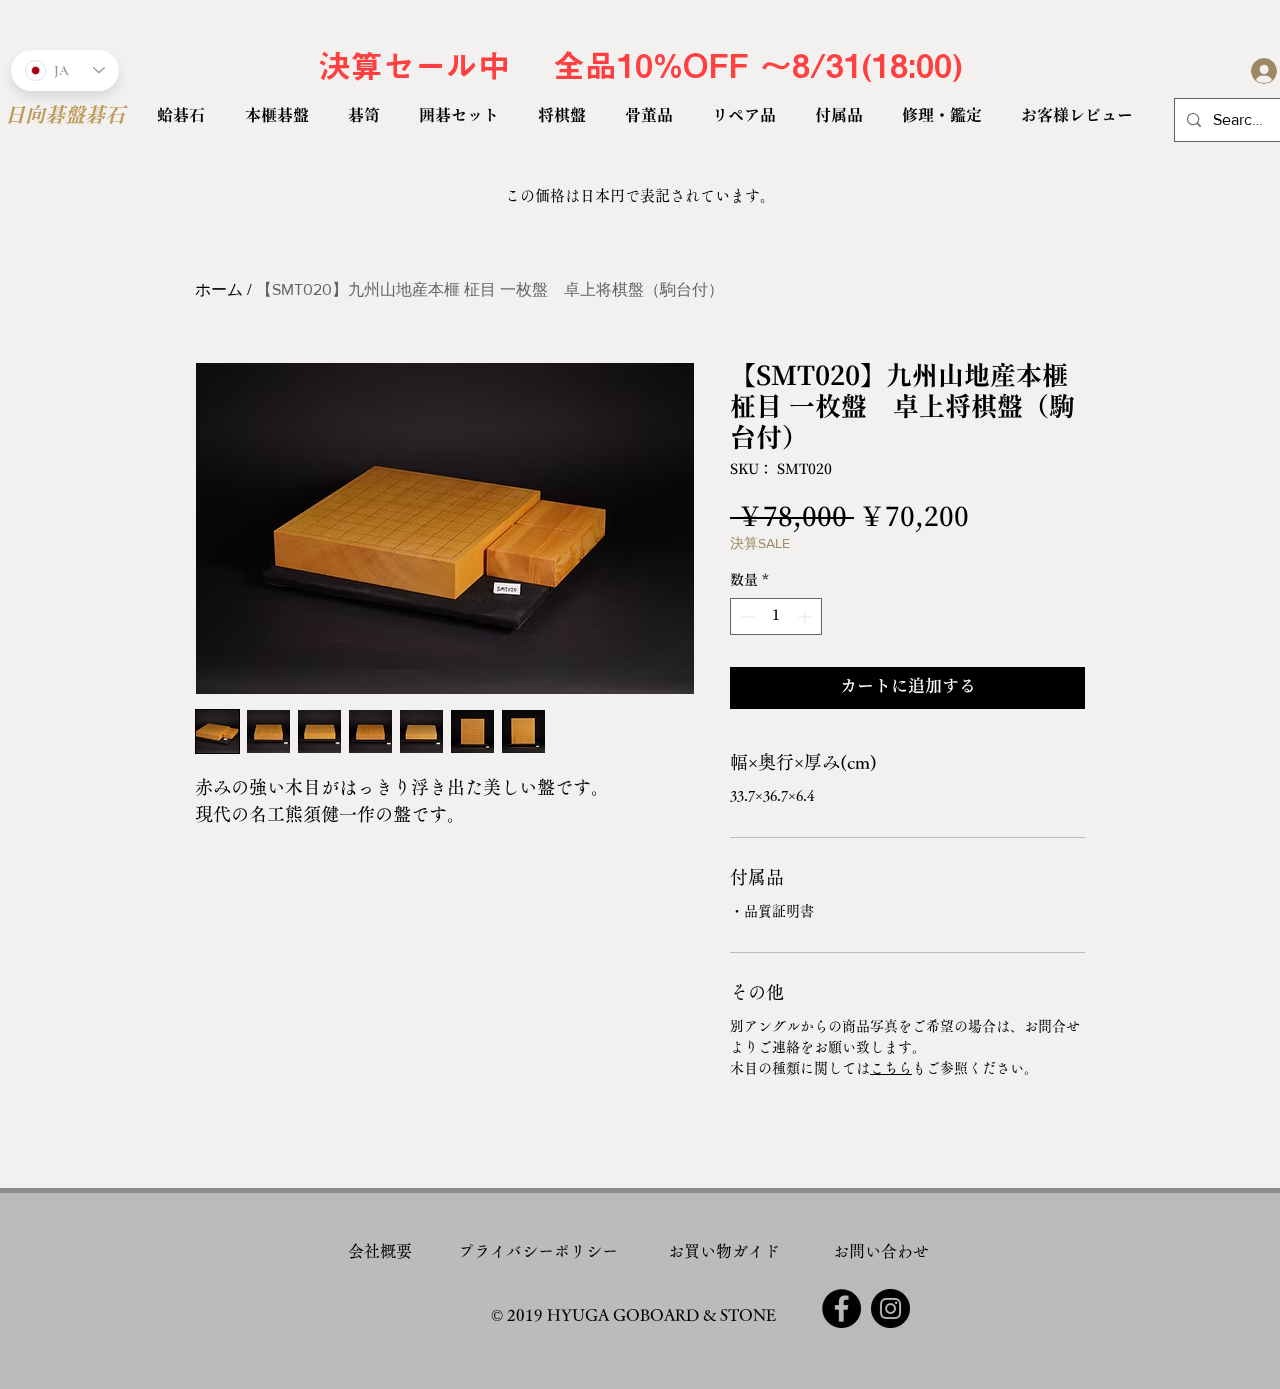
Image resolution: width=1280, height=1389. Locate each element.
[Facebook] (841, 1308)
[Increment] (806, 616)
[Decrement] (745, 616)
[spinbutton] (776, 616)
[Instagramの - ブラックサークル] (890, 1308)
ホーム (219, 289)
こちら (891, 1068)
